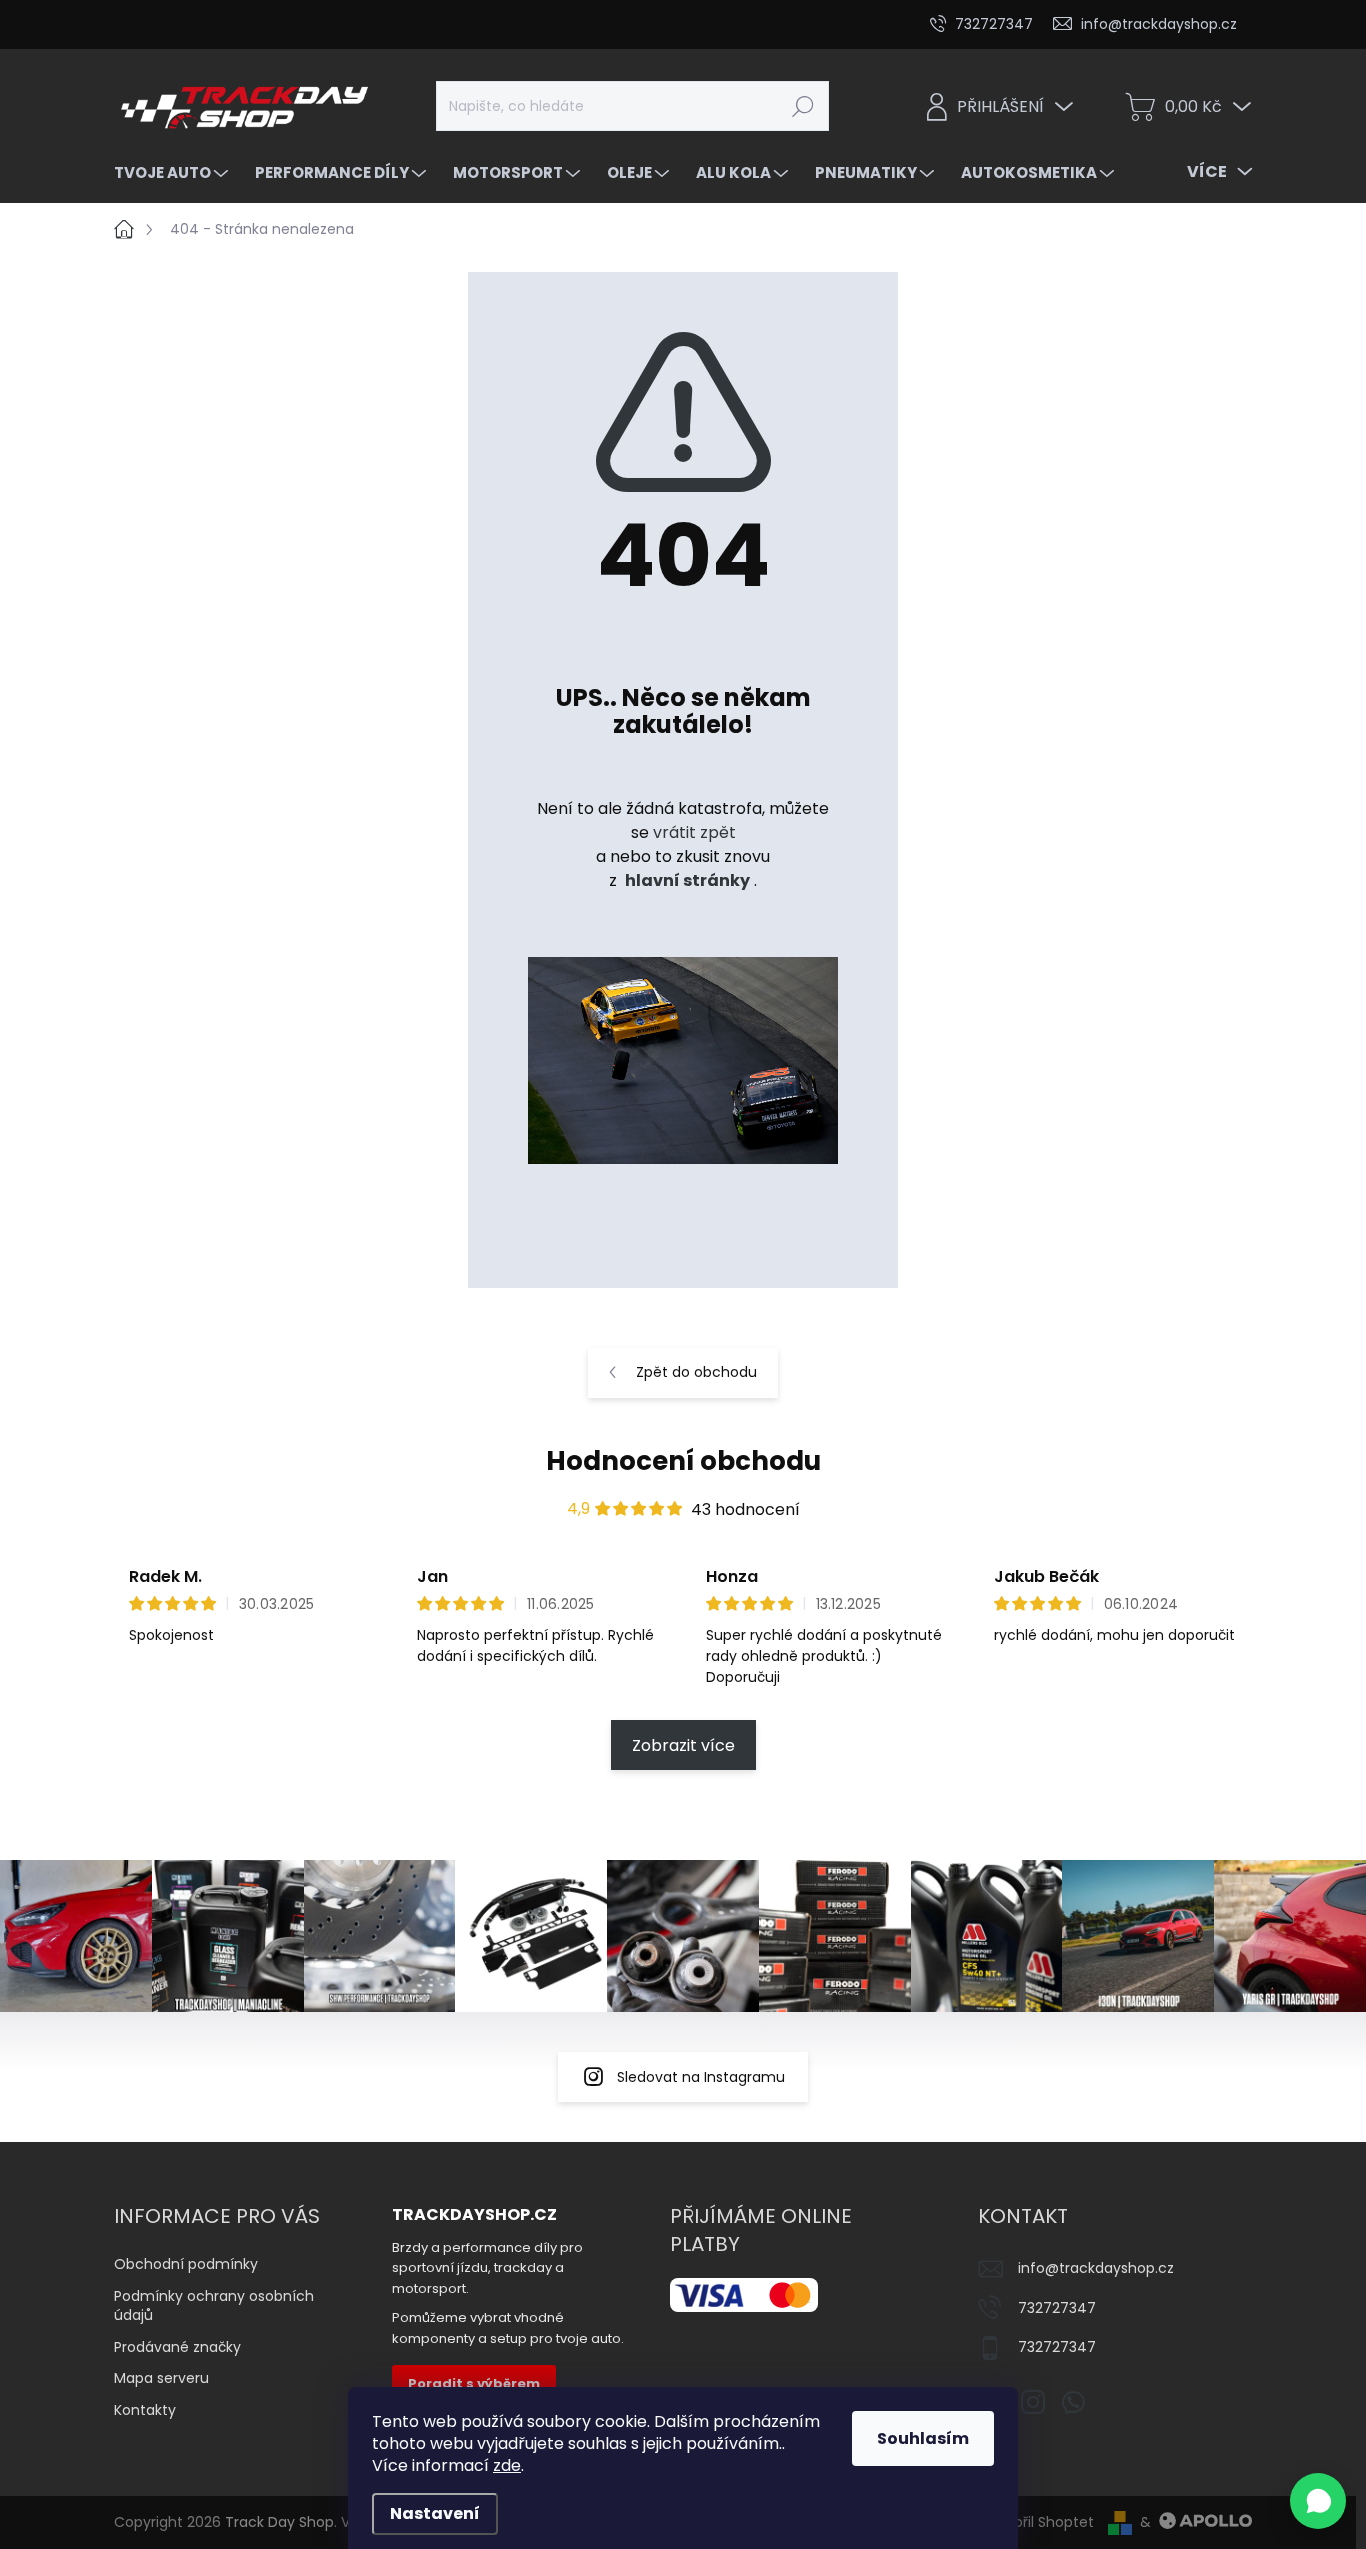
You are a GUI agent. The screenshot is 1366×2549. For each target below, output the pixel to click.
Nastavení (435, 2513)
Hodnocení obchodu (683, 1461)
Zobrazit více (683, 1745)
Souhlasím (923, 2438)
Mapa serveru (161, 2378)
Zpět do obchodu (696, 1372)
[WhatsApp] (1073, 2398)
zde (507, 2465)
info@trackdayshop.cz (1096, 2268)
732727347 (1057, 2308)
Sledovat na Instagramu (701, 2077)
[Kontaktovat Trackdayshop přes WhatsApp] (1318, 2501)
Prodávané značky (177, 2347)
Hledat (802, 106)
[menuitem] (173, 172)
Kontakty (145, 2410)
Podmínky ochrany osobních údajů (214, 2306)
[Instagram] (1033, 2398)
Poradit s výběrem (474, 2383)
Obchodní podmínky (186, 2264)
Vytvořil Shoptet (1038, 2522)
